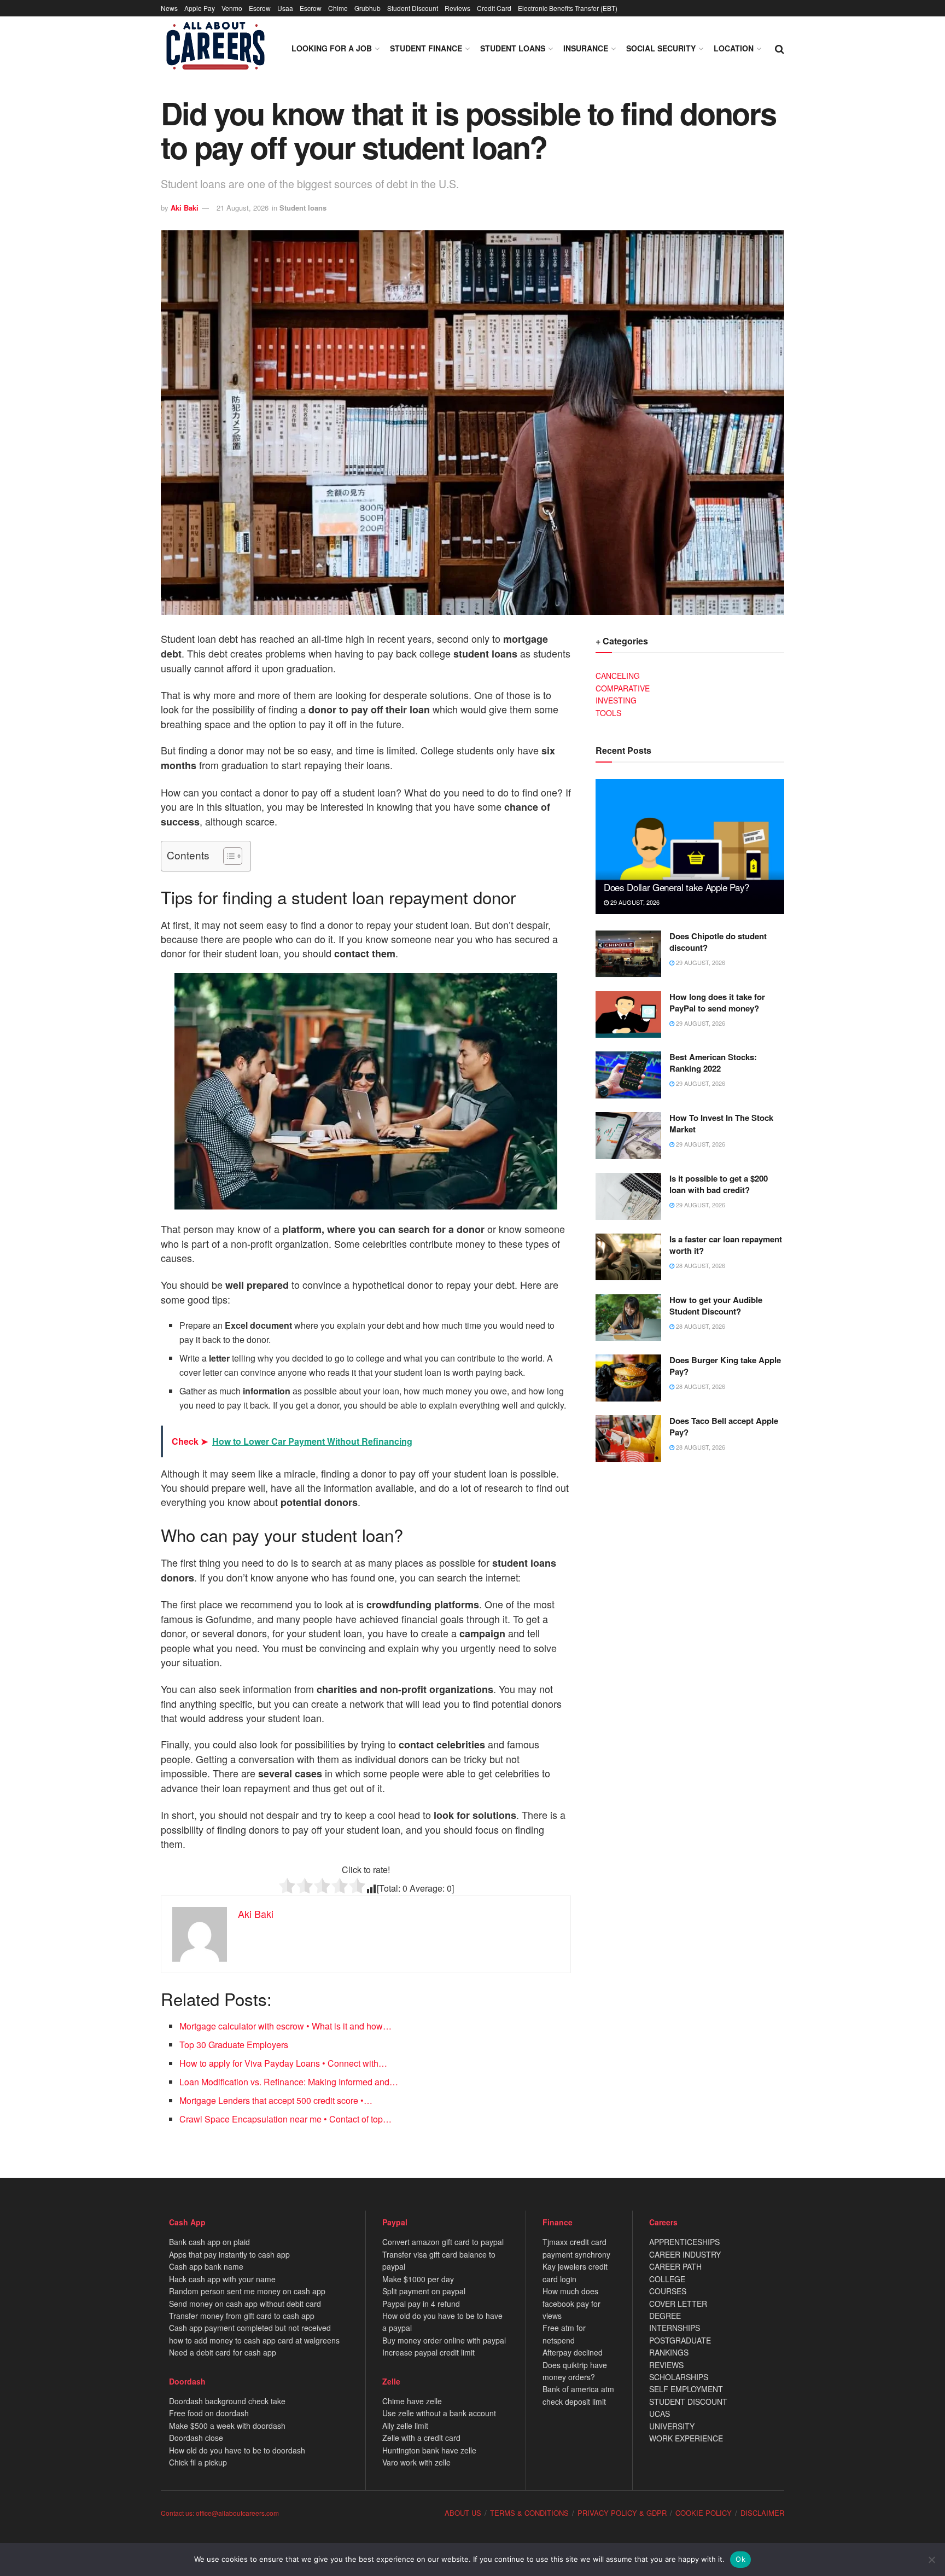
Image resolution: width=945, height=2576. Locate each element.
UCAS (660, 2414)
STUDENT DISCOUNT (688, 2401)
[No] (931, 2560)
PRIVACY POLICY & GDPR (622, 2513)
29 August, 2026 (634, 902)
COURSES (668, 2291)
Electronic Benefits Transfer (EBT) (568, 8)
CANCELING (618, 676)
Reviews (457, 8)
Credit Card (494, 8)
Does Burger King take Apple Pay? (725, 1366)
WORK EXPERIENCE (686, 2438)
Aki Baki (185, 208)
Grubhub (367, 8)
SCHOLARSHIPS (679, 2377)
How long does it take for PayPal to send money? (717, 1002)
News (169, 8)
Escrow (260, 8)
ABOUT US (463, 2513)
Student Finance (426, 48)
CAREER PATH (675, 2266)
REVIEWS (666, 2365)
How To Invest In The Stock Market (721, 1123)
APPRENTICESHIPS (684, 2242)
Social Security (661, 48)
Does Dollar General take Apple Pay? (676, 887)
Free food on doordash (209, 2413)
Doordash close (196, 2438)
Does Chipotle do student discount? (718, 942)
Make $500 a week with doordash (227, 2426)
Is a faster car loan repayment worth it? (726, 1245)
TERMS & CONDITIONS (529, 2513)
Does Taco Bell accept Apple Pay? (724, 1426)
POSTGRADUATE (680, 2340)
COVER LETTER (678, 2304)
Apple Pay (200, 8)
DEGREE (665, 2316)
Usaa (285, 8)
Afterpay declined (573, 2352)
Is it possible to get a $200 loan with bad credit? (719, 1184)
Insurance (586, 48)
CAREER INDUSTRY (685, 2254)
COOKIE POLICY (704, 2513)
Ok (740, 2559)
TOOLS (608, 713)
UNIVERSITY (672, 2426)
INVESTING (616, 700)
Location (734, 48)
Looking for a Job (332, 48)
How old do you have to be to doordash (237, 2450)
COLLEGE (667, 2279)
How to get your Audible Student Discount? (716, 1306)
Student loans (513, 48)
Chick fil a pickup (198, 2462)
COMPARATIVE (623, 688)
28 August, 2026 (700, 1265)
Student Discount (413, 8)
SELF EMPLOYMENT (686, 2389)
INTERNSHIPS (675, 2328)
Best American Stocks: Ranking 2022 (713, 1063)
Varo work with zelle (416, 2462)
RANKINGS (669, 2352)
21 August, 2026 (243, 208)
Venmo (232, 8)
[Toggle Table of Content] (227, 856)
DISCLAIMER (762, 2513)
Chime (338, 8)
